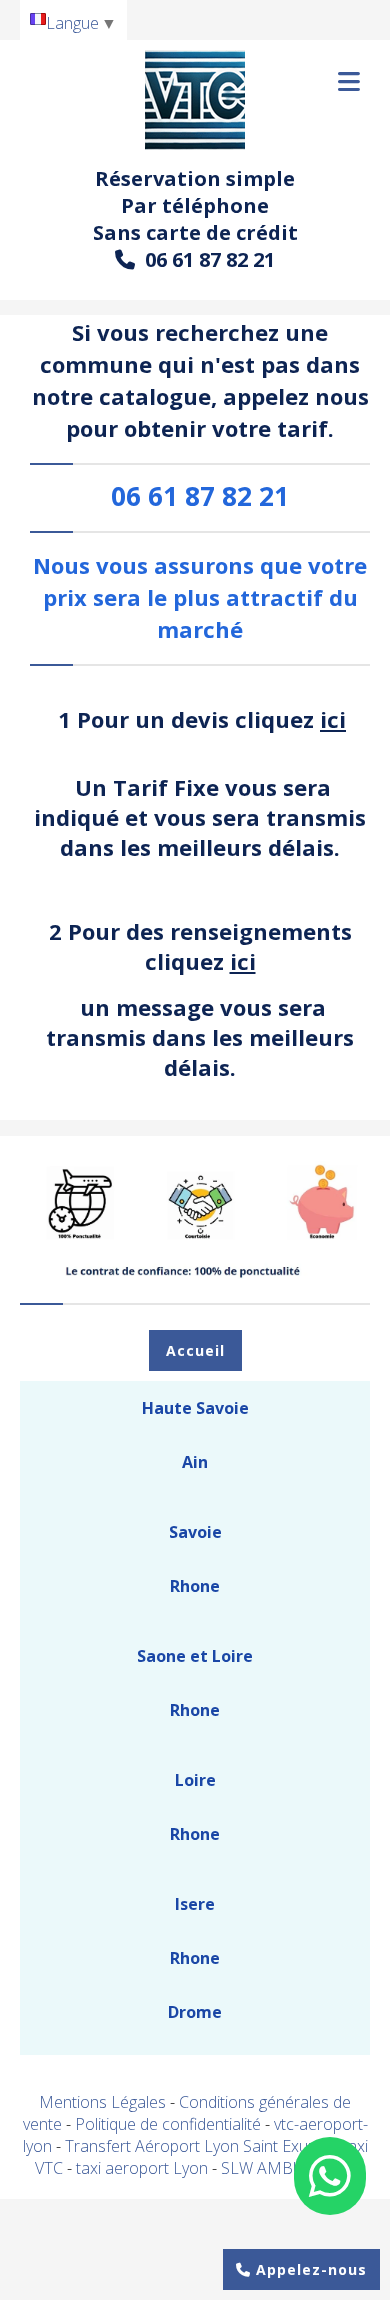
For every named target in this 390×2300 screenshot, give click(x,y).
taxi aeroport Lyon (144, 2168)
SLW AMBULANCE (288, 2168)
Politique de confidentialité (168, 2124)
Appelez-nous (309, 2269)
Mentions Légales (102, 2102)
